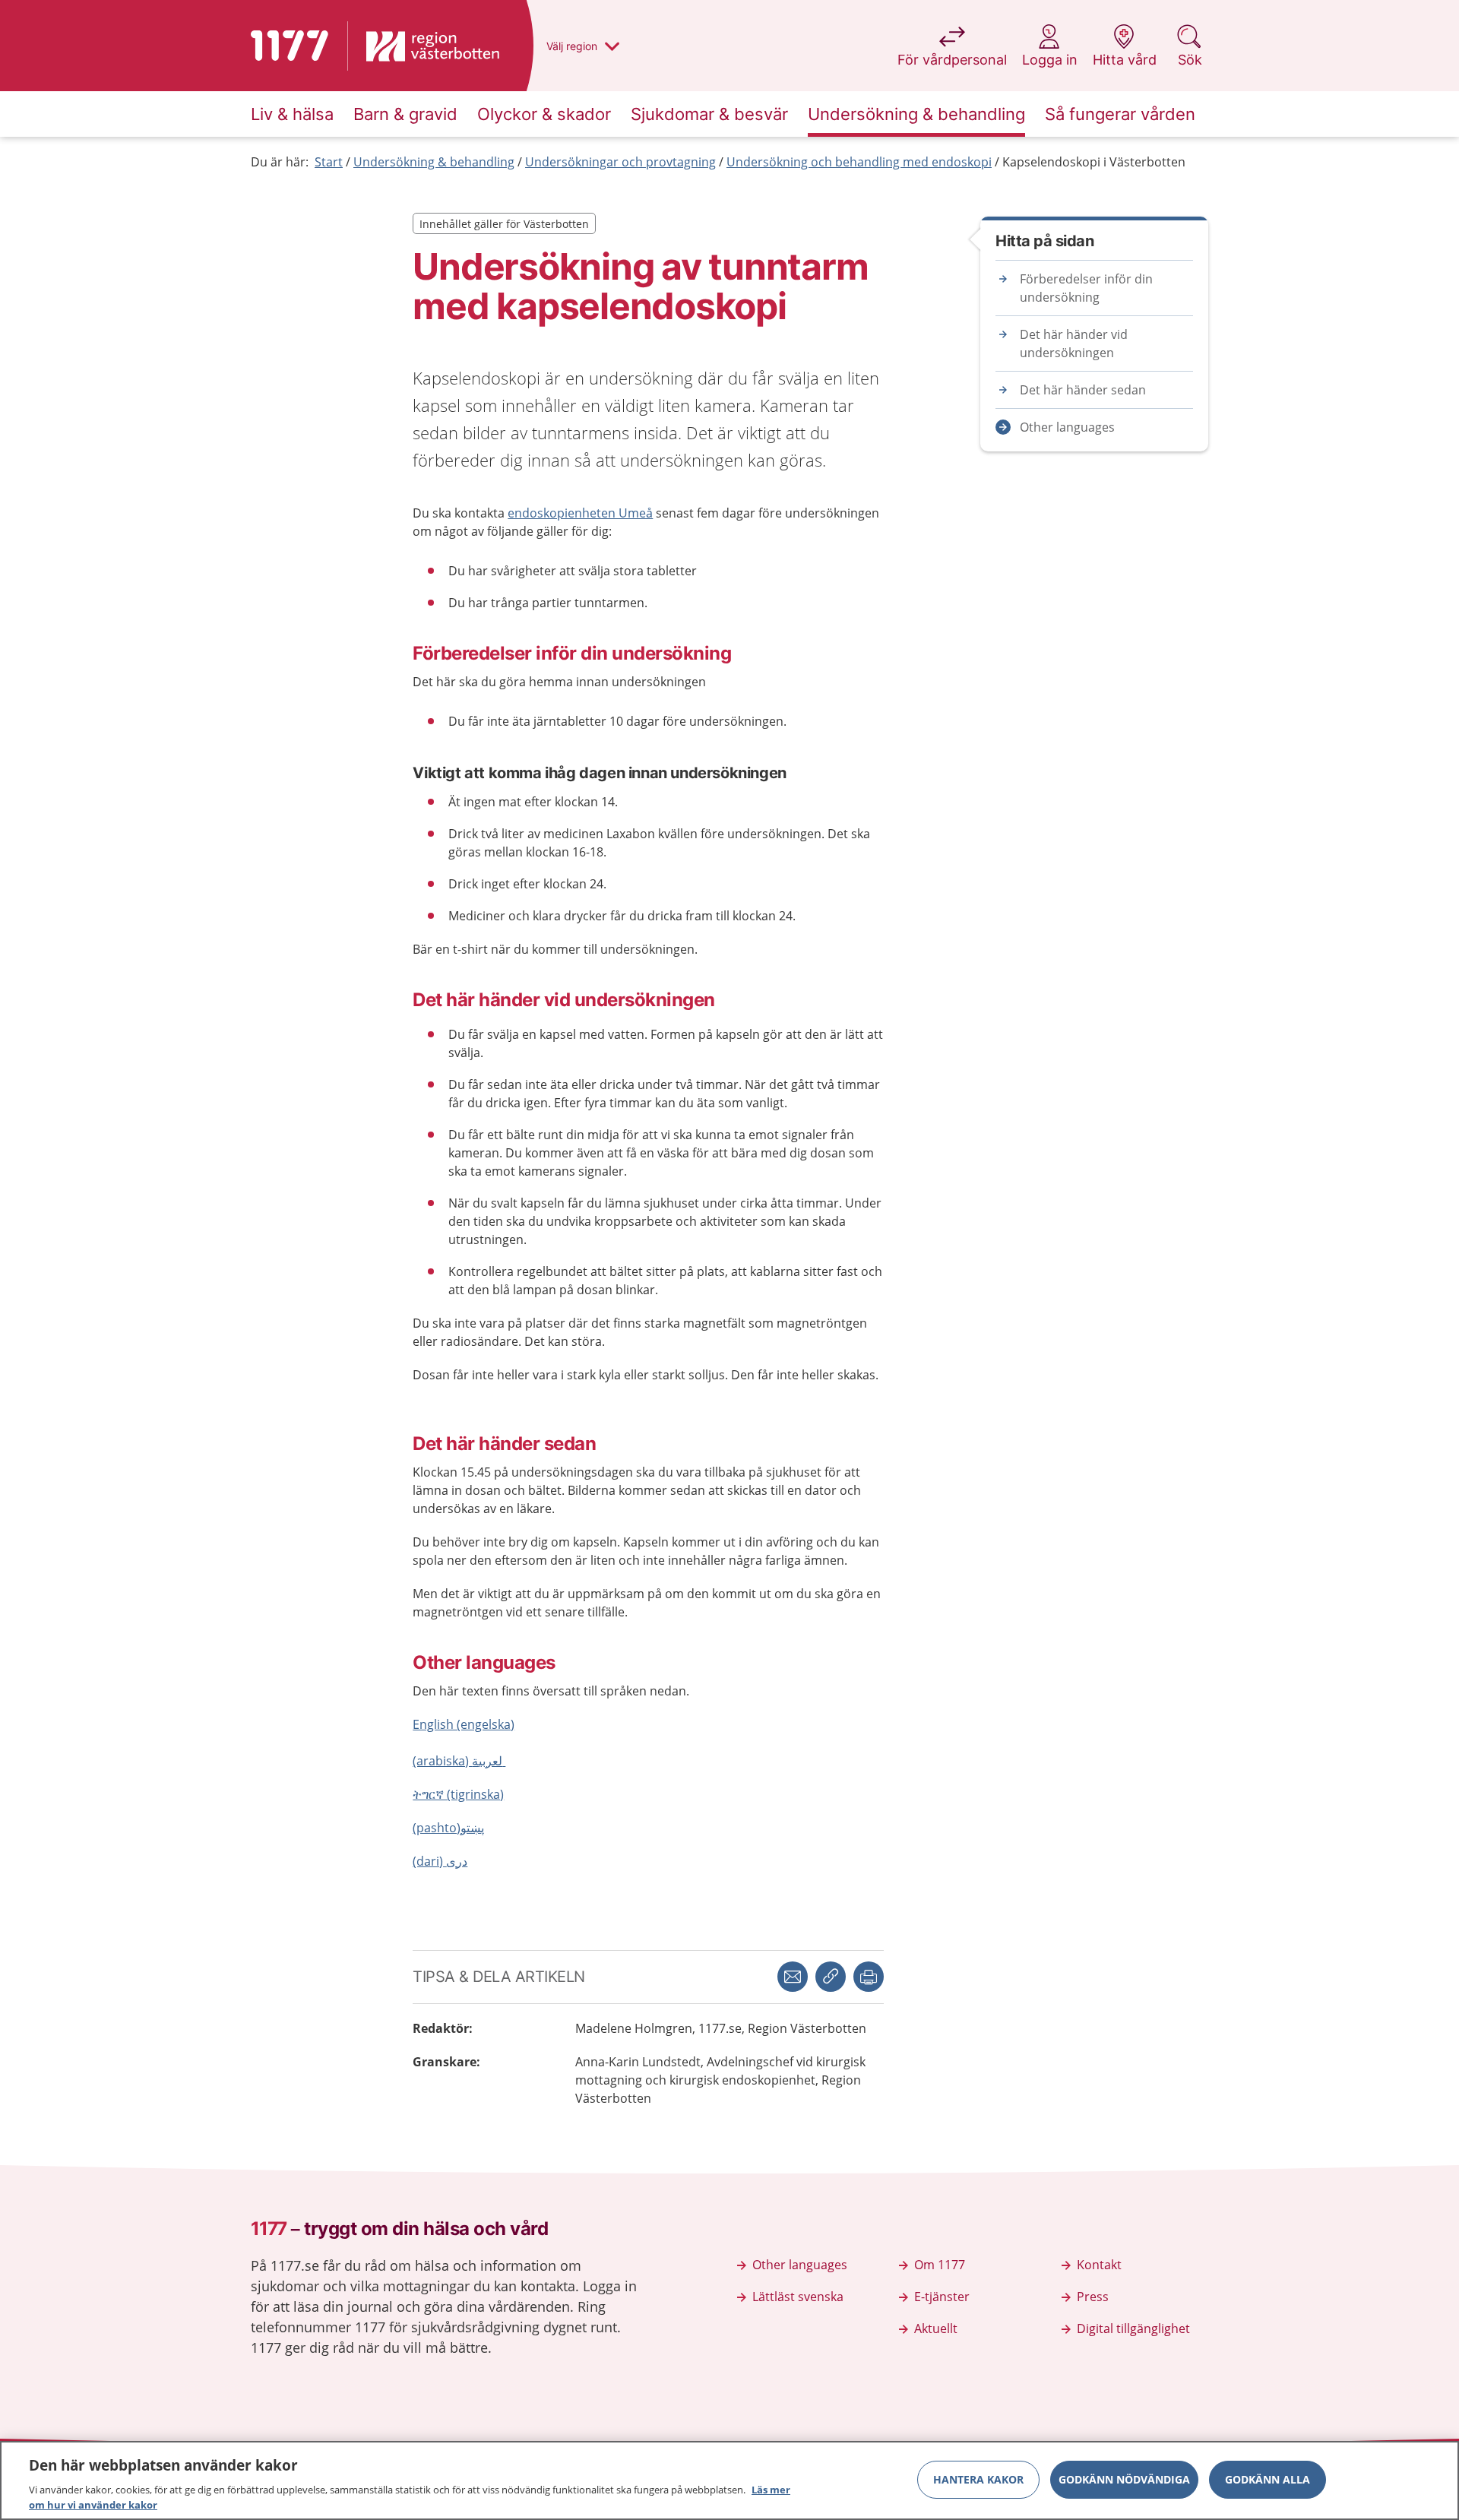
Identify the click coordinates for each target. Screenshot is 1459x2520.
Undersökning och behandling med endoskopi (859, 162)
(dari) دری (440, 1861)
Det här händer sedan (1083, 390)
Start (329, 162)
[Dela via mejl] (793, 1977)
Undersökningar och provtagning (620, 162)
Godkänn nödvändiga (1124, 2479)
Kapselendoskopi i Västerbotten (1094, 162)
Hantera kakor (978, 2479)
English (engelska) (464, 1724)
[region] (729, 2480)
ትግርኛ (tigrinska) (458, 1794)
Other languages (1067, 427)
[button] (869, 1977)
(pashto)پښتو (448, 1828)
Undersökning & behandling (434, 162)
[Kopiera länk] (831, 1977)
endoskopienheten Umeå (580, 513)
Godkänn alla (1268, 2479)
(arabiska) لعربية (459, 1761)
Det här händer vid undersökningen (1074, 343)
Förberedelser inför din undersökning (1086, 288)
